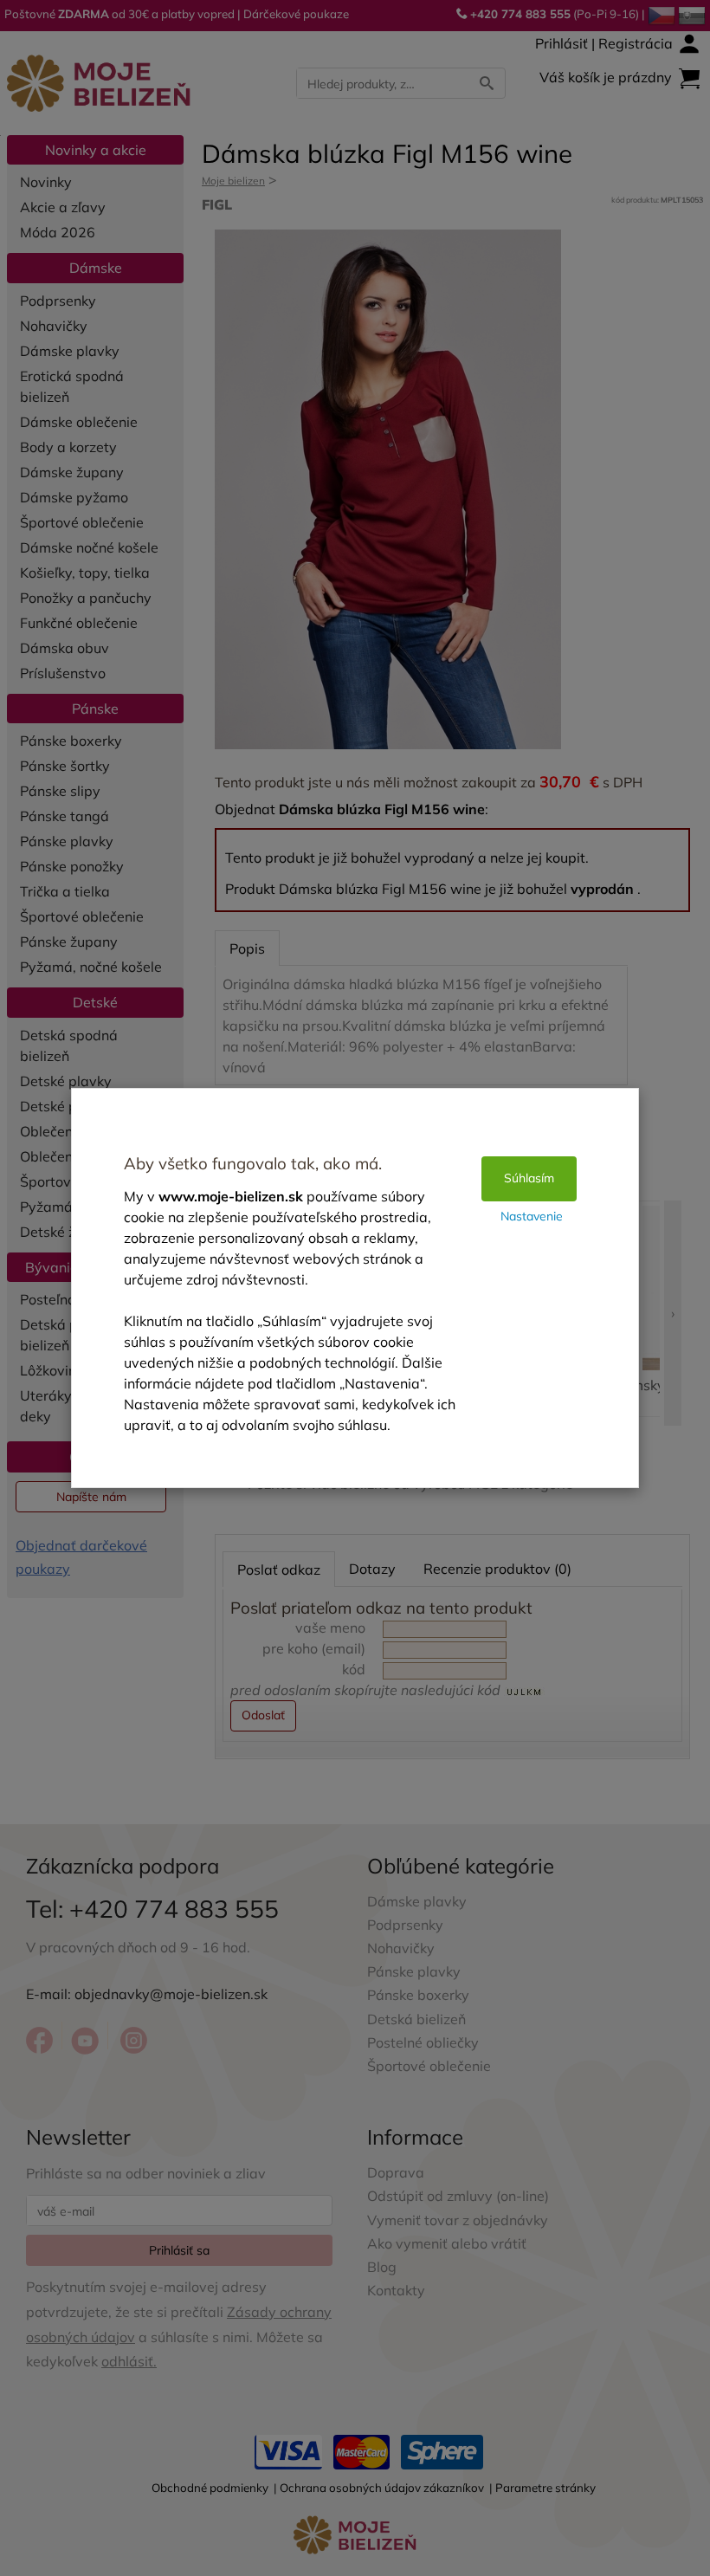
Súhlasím (529, 1178)
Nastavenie (532, 1216)
